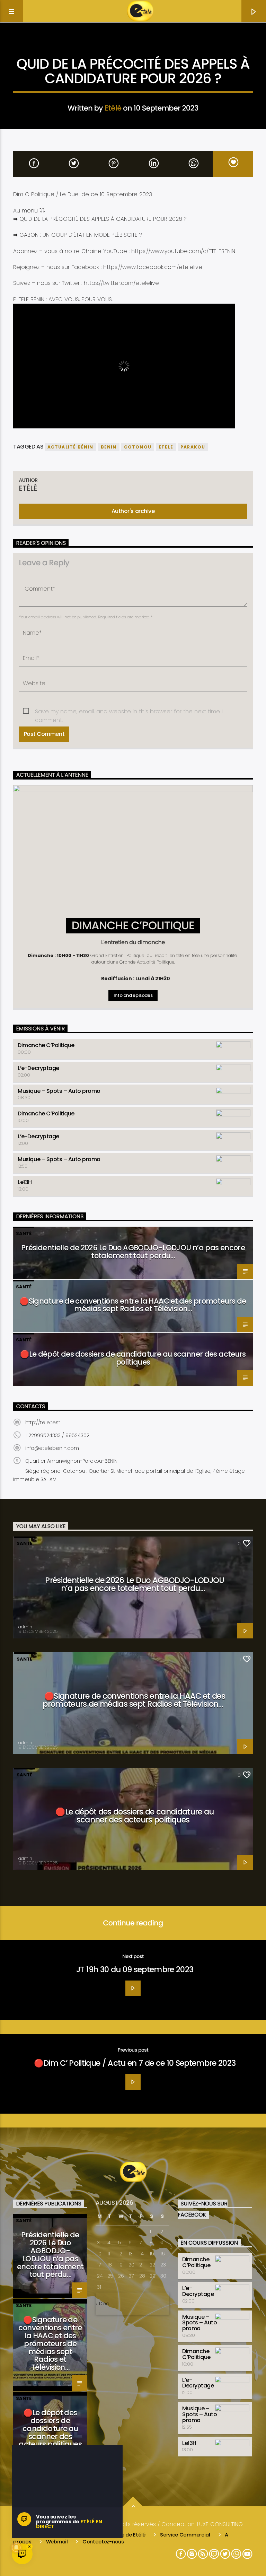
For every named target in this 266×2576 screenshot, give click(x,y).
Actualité (133, 46)
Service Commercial (185, 2535)
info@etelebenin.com (52, 1448)
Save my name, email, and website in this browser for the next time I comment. (129, 712)
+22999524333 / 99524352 (57, 1435)
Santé (24, 1233)
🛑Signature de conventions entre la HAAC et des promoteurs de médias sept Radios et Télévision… (133, 1305)
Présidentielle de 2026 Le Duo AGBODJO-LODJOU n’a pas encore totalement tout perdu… (133, 1252)
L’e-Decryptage (38, 1068)
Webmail (57, 2542)
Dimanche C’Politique (46, 1045)
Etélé (113, 108)
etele (166, 447)
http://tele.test (43, 1422)
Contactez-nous (103, 2542)
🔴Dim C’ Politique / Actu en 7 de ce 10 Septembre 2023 (135, 2063)
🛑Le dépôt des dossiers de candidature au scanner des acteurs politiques (133, 1358)
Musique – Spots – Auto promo (59, 1091)
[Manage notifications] (16, 2548)
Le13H (25, 1182)
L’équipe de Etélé (125, 2535)
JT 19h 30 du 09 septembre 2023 (135, 1969)
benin (109, 447)
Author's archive (133, 511)
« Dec (102, 2304)
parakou (193, 447)
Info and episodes (133, 995)
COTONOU (138, 447)
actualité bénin (70, 447)
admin (25, 1627)
